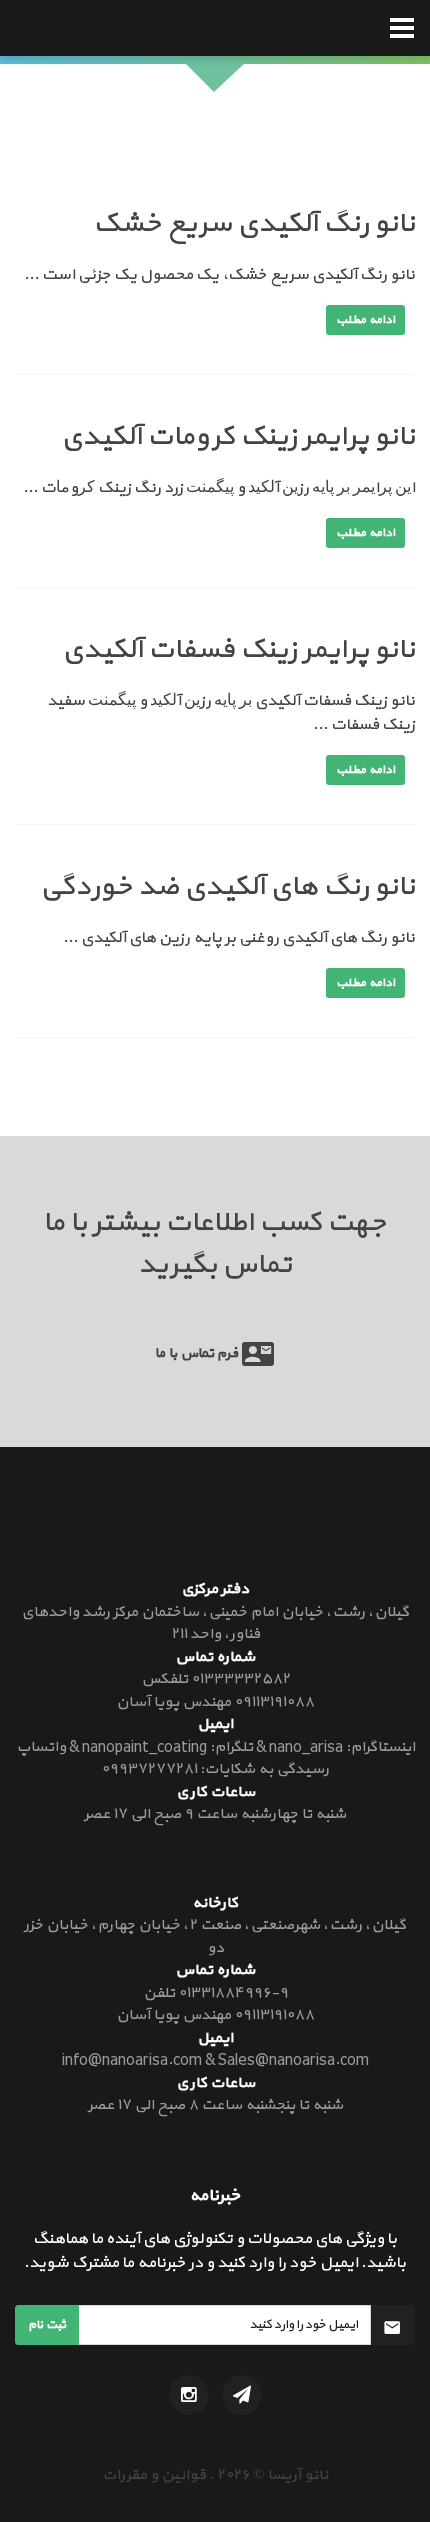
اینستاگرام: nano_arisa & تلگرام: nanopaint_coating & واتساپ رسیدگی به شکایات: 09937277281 (215, 1759)
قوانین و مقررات (154, 2475)
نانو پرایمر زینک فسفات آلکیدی (238, 650)
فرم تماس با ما (198, 1353)
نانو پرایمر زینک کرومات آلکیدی (238, 437)
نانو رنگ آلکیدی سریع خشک (254, 224)
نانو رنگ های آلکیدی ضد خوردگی (227, 887)
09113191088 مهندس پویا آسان (215, 1702)
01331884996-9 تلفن (215, 1993)
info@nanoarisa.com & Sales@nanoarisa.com (215, 2060)
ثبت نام (47, 2325)
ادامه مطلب (365, 320)
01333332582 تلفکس (215, 1679)
